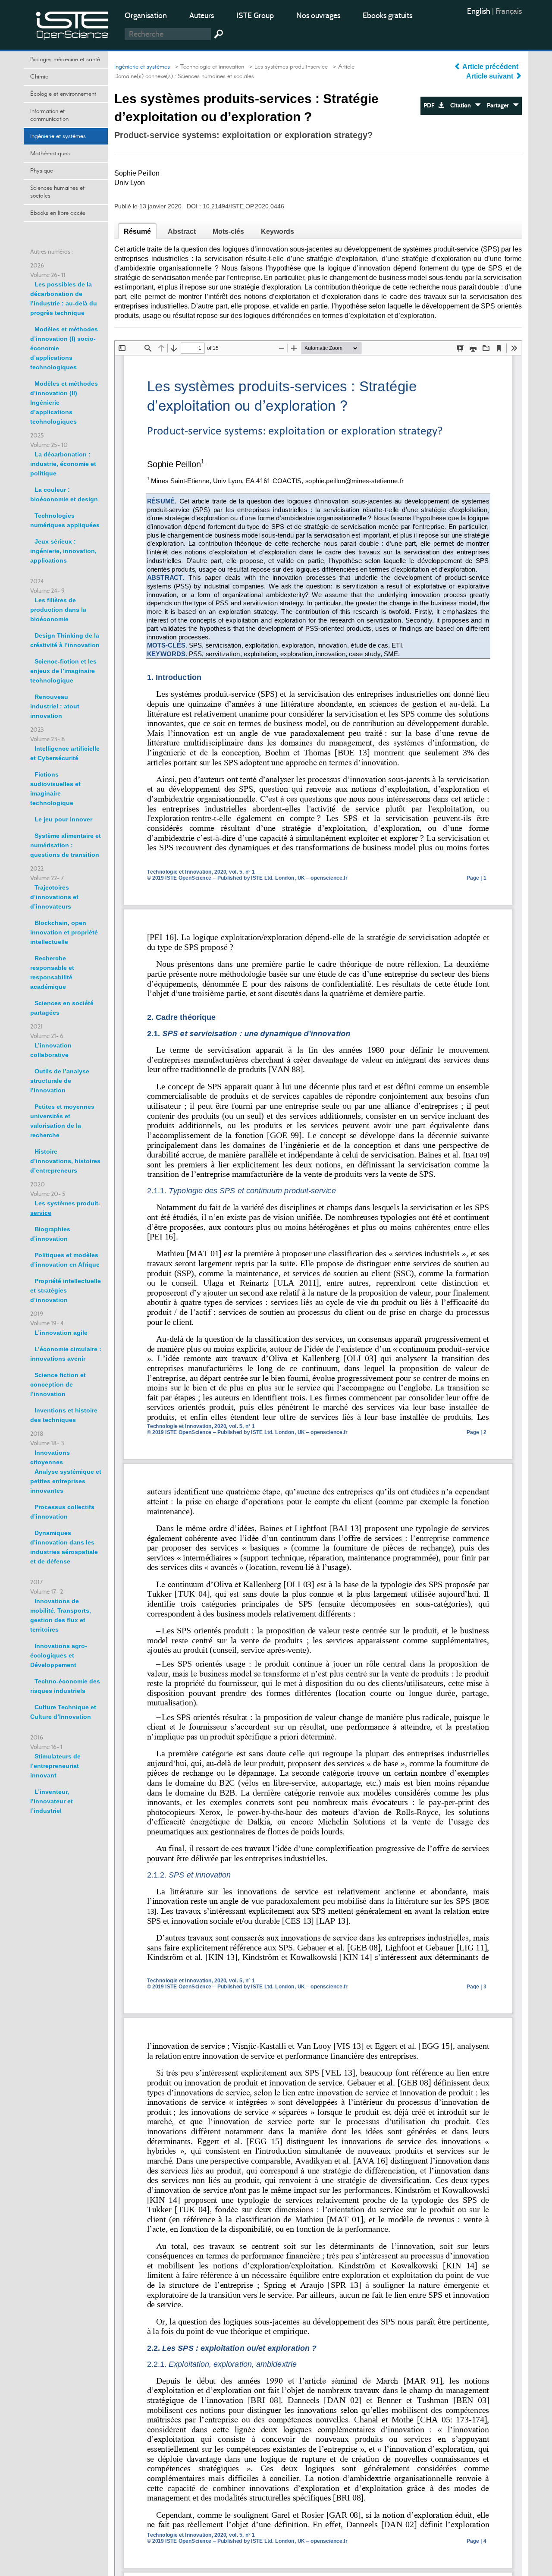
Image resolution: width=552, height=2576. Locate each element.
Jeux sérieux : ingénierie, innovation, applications (63, 551)
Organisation (146, 16)
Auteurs (202, 16)
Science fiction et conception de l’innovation (58, 1384)
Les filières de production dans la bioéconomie (58, 610)
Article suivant (491, 76)
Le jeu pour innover (63, 819)
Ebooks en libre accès (58, 213)
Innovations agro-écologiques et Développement (59, 1655)
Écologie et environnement (63, 94)
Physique (42, 171)
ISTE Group (255, 16)
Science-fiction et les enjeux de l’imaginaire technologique (63, 671)
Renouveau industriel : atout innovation (55, 706)
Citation (463, 105)
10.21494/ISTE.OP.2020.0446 (243, 206)
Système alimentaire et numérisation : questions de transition (66, 845)
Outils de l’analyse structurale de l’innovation (60, 1081)
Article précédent (491, 67)
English (480, 11)
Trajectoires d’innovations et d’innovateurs (54, 897)
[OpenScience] (72, 24)
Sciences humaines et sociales (57, 192)
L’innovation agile (61, 1333)
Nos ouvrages (318, 16)
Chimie (39, 77)
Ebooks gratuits (387, 16)
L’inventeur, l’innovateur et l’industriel (52, 1801)
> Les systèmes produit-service (287, 67)
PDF (431, 105)
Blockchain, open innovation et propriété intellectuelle (64, 932)
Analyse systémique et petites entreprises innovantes (66, 1481)
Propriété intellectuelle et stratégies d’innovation (66, 1290)
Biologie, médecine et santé (65, 60)
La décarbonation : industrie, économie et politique (63, 464)
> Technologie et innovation (208, 67)
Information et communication (49, 115)
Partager (500, 105)
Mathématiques (50, 154)
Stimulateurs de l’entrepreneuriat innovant (55, 1766)
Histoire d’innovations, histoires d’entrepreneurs (65, 1161)
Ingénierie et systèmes (58, 136)
